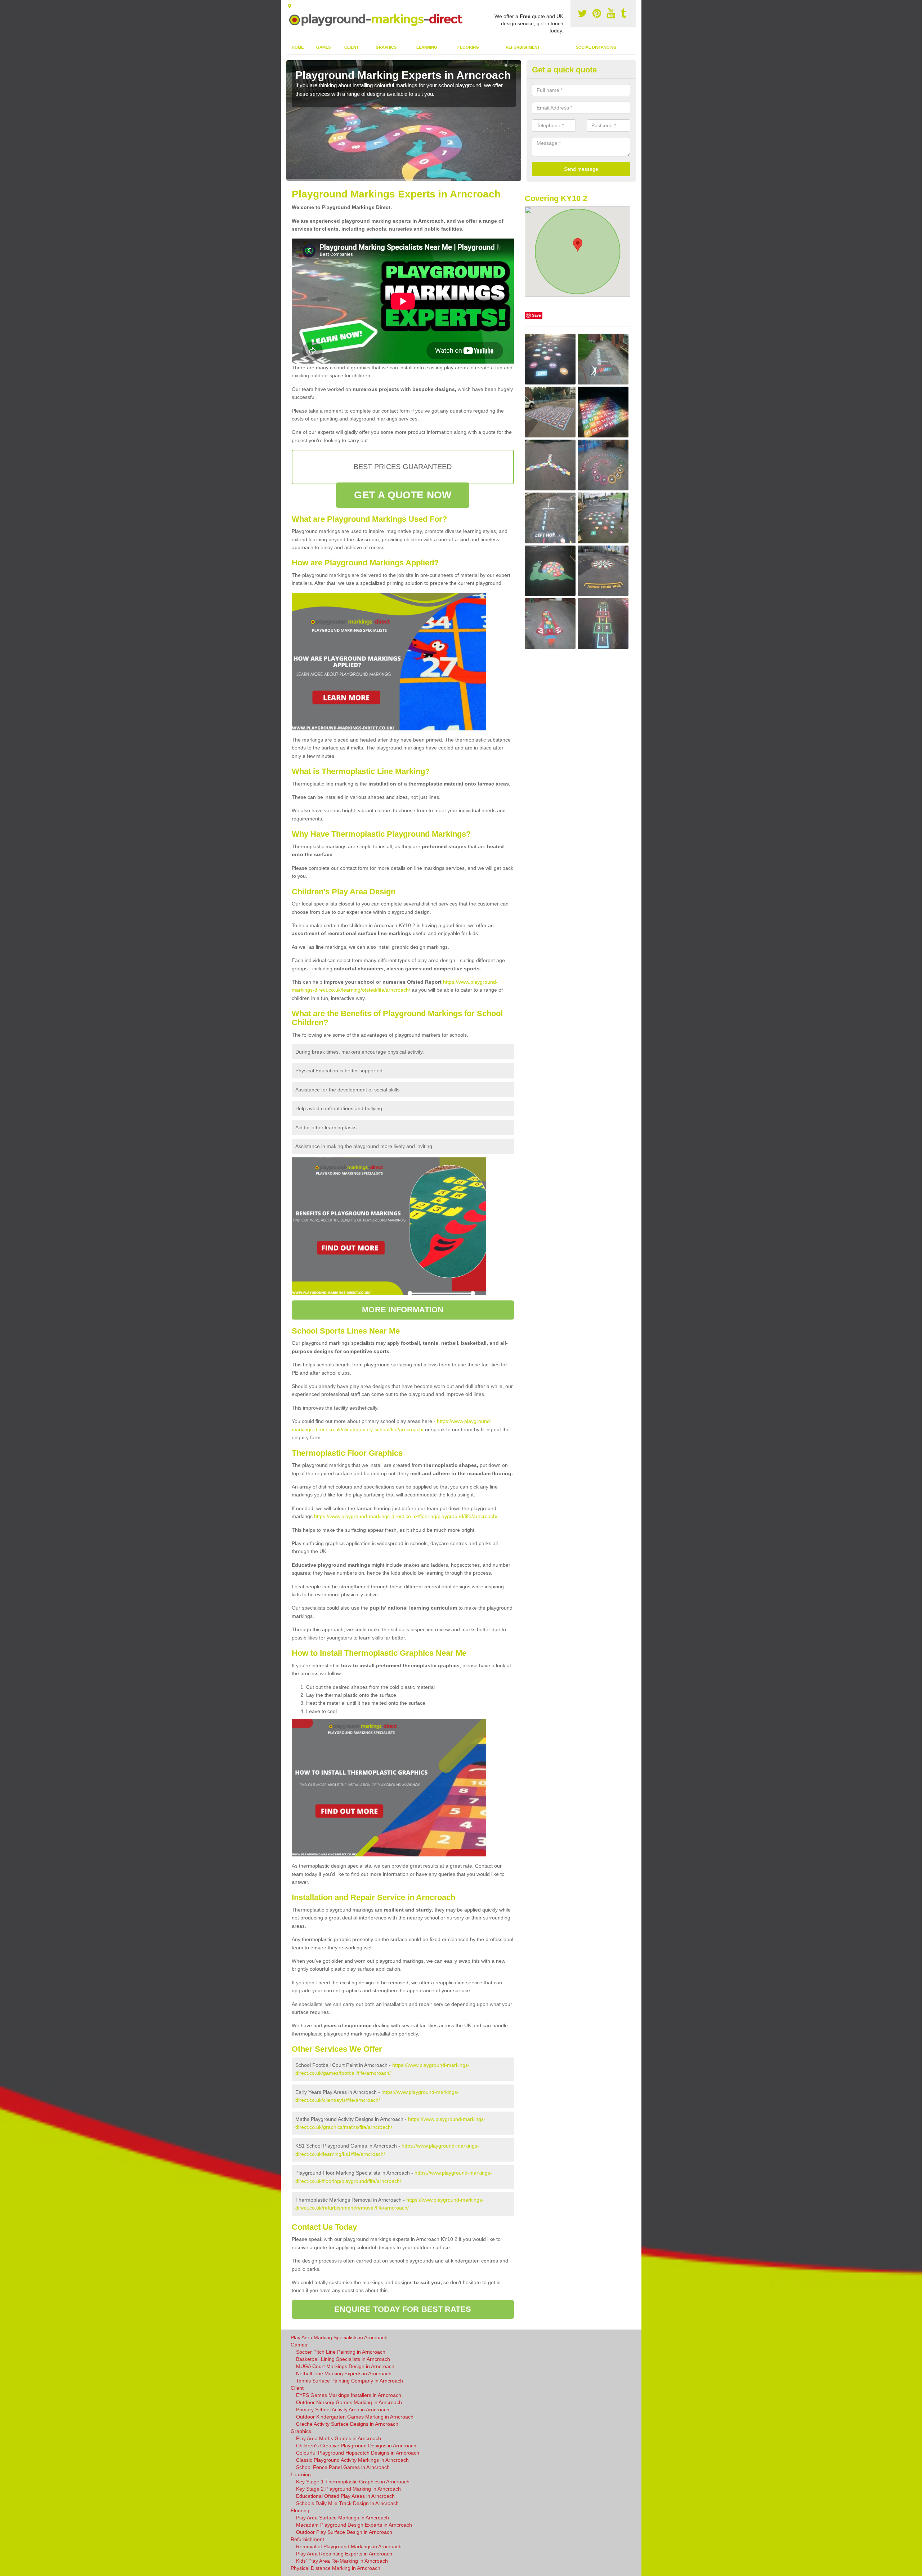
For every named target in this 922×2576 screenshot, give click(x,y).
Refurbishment (523, 47)
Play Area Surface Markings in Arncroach (343, 2518)
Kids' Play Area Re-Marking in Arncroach (342, 2561)
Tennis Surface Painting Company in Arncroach (350, 2381)
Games (323, 47)
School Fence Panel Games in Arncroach (343, 2467)
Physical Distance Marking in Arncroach (335, 2568)
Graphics (386, 47)
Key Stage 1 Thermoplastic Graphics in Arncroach (353, 2482)
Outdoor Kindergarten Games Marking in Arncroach (355, 2417)
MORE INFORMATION (403, 1310)
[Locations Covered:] (290, 6)
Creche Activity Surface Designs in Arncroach (347, 2424)
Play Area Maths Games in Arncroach (339, 2438)
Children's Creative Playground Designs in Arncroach (356, 2446)
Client (352, 47)
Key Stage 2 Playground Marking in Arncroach (348, 2489)
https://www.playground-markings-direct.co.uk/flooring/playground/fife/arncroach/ (406, 1516)
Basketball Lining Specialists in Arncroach (343, 2359)
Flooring (468, 47)
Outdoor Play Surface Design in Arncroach (344, 2532)
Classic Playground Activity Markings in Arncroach (352, 2460)
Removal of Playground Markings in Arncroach (349, 2546)
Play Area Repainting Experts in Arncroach (344, 2554)
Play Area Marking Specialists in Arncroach (339, 2337)
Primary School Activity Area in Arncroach (343, 2410)
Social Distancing (596, 47)
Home (298, 47)
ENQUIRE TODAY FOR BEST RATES (403, 2309)
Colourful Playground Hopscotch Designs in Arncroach (358, 2453)
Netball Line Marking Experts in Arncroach (344, 2373)
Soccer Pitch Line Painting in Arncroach (341, 2352)
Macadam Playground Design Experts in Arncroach (354, 2525)
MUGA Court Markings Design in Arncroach (345, 2366)
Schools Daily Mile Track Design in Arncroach (347, 2503)
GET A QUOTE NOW (403, 495)
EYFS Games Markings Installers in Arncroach (349, 2395)
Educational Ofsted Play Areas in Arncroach (345, 2496)
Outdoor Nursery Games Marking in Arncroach (349, 2402)
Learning (427, 47)
